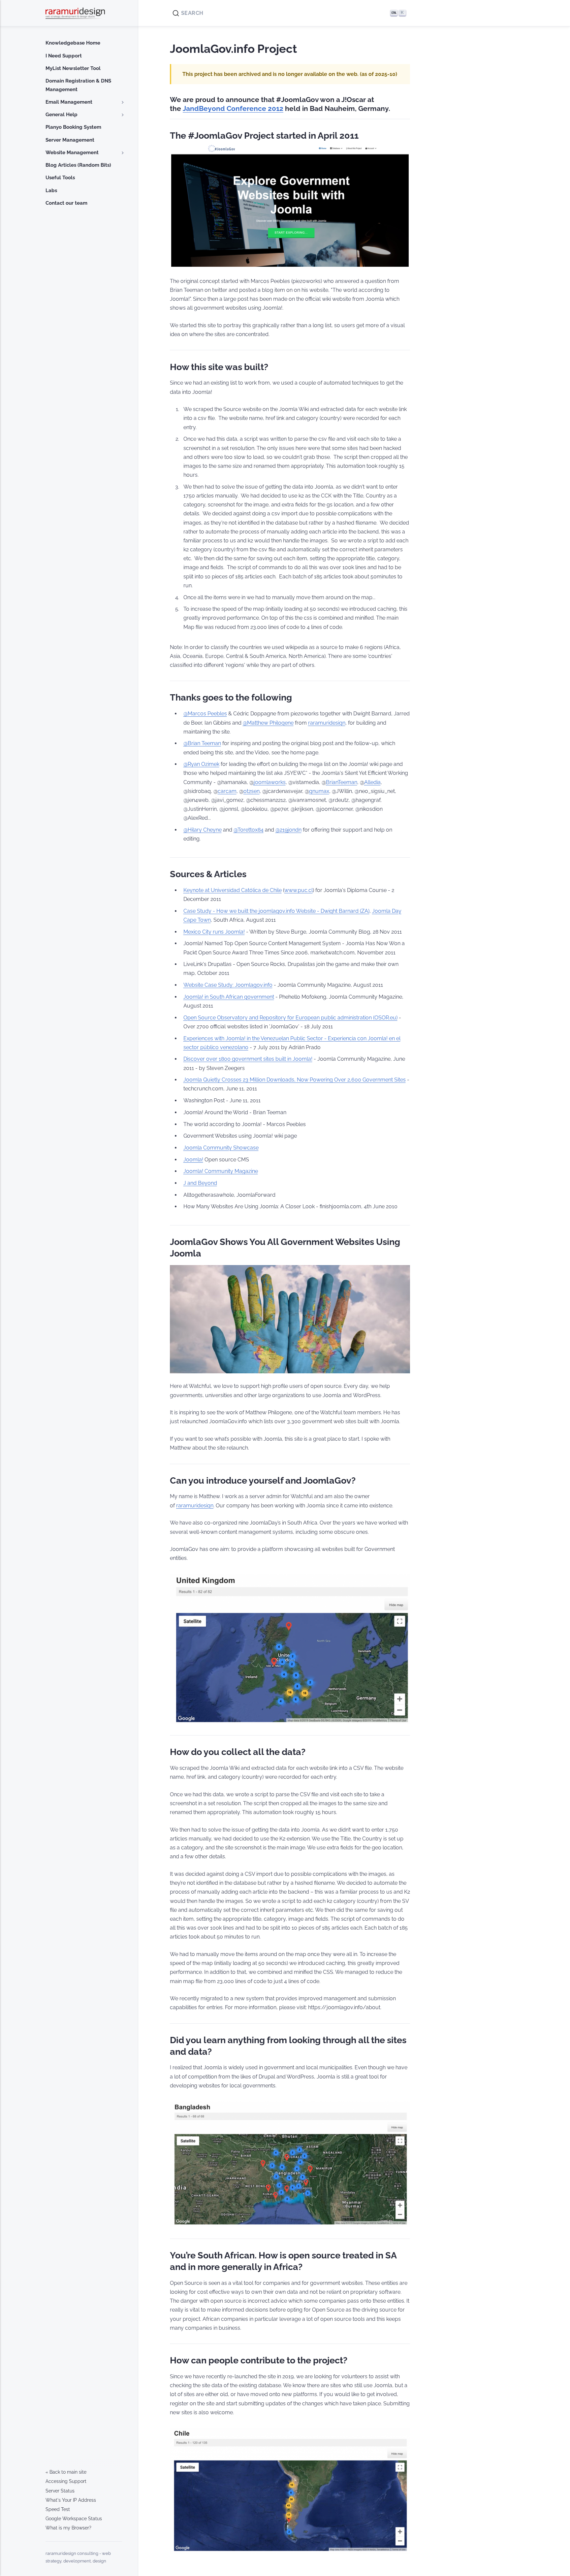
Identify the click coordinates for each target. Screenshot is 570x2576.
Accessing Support (66, 2481)
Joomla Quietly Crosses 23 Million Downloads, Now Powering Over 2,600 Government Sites (295, 1080)
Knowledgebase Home (73, 43)
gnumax (319, 791)
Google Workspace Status (74, 2519)
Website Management (72, 153)
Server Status (60, 2491)
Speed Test (58, 2509)
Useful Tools (60, 178)
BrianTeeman (342, 782)
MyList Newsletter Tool (73, 68)
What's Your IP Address (71, 2500)
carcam (227, 791)
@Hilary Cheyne (203, 830)
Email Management (69, 102)
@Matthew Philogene (268, 723)
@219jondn (288, 830)
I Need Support (64, 56)
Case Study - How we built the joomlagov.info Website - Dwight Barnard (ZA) (276, 911)
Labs (51, 190)
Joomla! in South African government (229, 997)
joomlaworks (270, 782)
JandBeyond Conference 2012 (233, 109)
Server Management (70, 140)
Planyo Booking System (73, 127)
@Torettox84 (249, 830)
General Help (62, 115)
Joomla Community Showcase (221, 1148)
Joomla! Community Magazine (221, 1171)
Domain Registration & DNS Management (78, 85)
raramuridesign (327, 723)
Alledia (372, 782)
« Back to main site (66, 2472)
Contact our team (66, 203)
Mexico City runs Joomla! (214, 932)
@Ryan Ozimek (201, 764)
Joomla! (193, 1160)
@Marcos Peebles (205, 714)
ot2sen (252, 791)
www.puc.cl (299, 890)
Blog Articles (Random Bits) (78, 165)
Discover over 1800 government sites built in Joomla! (248, 1059)
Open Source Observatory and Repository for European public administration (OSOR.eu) (290, 1018)
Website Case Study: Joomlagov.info (228, 985)
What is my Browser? (68, 2528)
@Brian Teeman (202, 743)
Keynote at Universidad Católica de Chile (233, 890)
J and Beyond (200, 1183)
